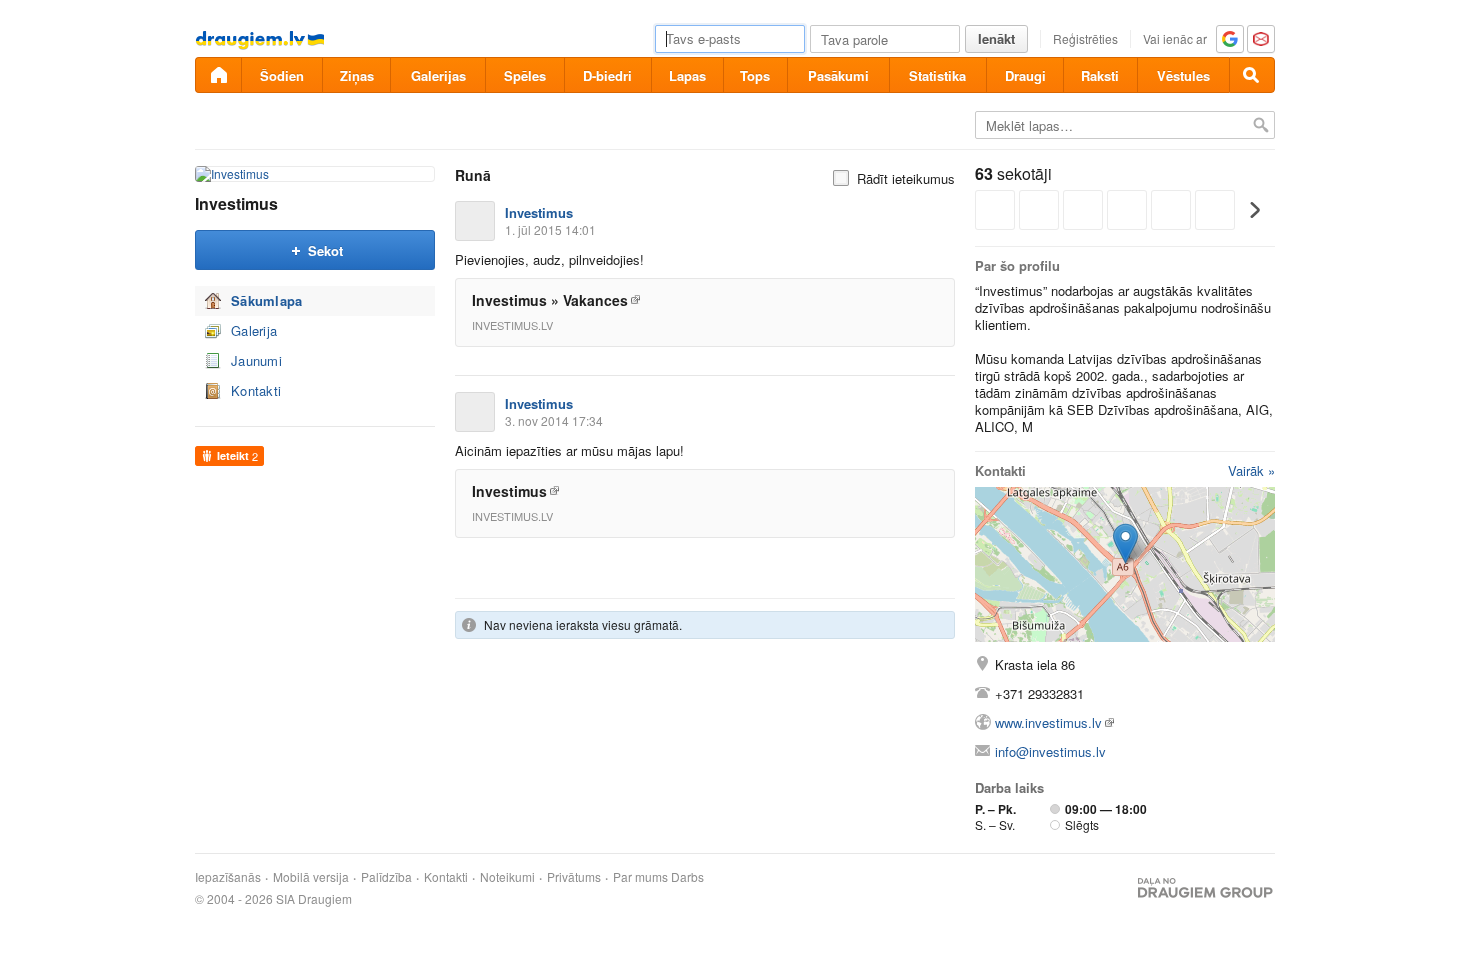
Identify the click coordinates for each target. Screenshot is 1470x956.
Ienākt (996, 38)
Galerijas (438, 75)
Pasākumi (838, 75)
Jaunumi (256, 360)
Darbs (687, 877)
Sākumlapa (267, 300)
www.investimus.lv (1048, 722)
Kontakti (256, 390)
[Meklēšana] (1252, 75)
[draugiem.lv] (218, 75)
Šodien (282, 75)
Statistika (937, 75)
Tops (755, 75)
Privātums (574, 877)
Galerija (254, 330)
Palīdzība (386, 877)
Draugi (1025, 75)
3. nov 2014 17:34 (554, 420)
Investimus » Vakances (550, 300)
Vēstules (1183, 75)
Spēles (525, 75)
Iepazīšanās (228, 877)
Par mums (640, 877)
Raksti (1100, 75)
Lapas (687, 75)
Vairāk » (1251, 470)
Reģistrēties (1085, 38)
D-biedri (607, 75)
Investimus (236, 203)
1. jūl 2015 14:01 (550, 229)
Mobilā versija (311, 877)
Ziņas (357, 75)
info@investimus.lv (1050, 751)
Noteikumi (507, 877)
